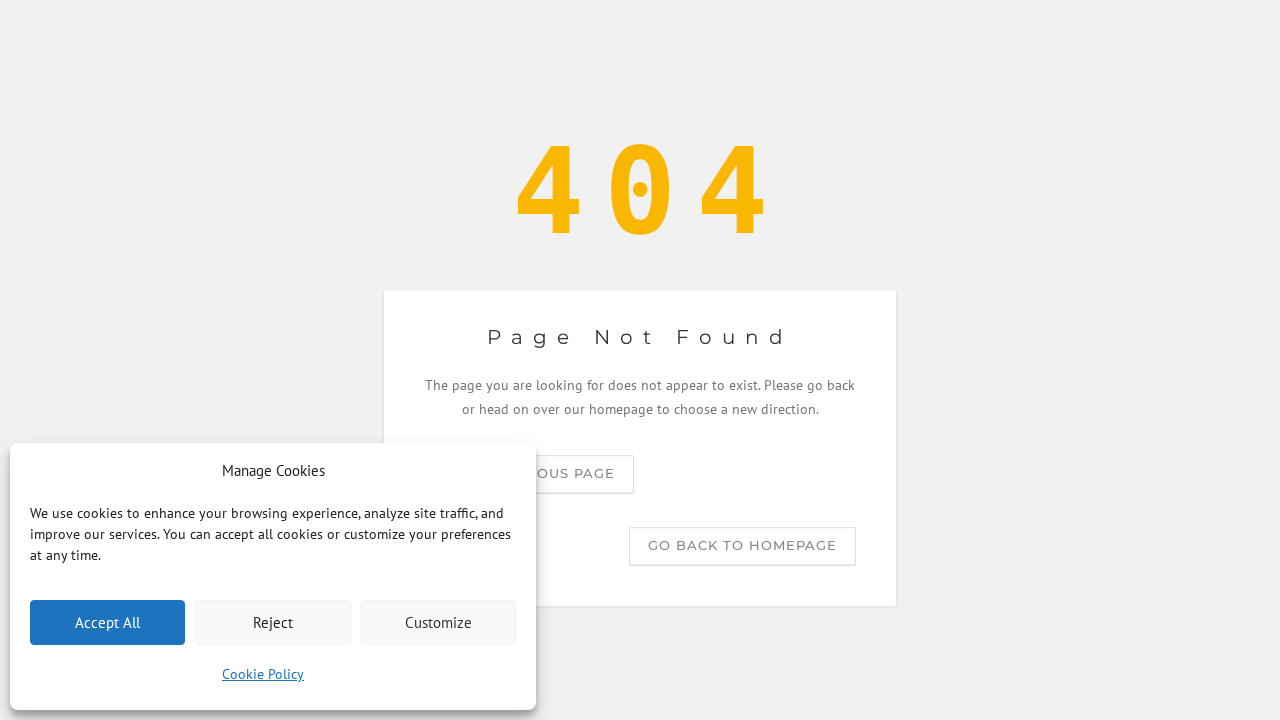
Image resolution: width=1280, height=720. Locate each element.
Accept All (107, 622)
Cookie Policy (263, 674)
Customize (438, 622)
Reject (273, 622)
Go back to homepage (742, 545)
